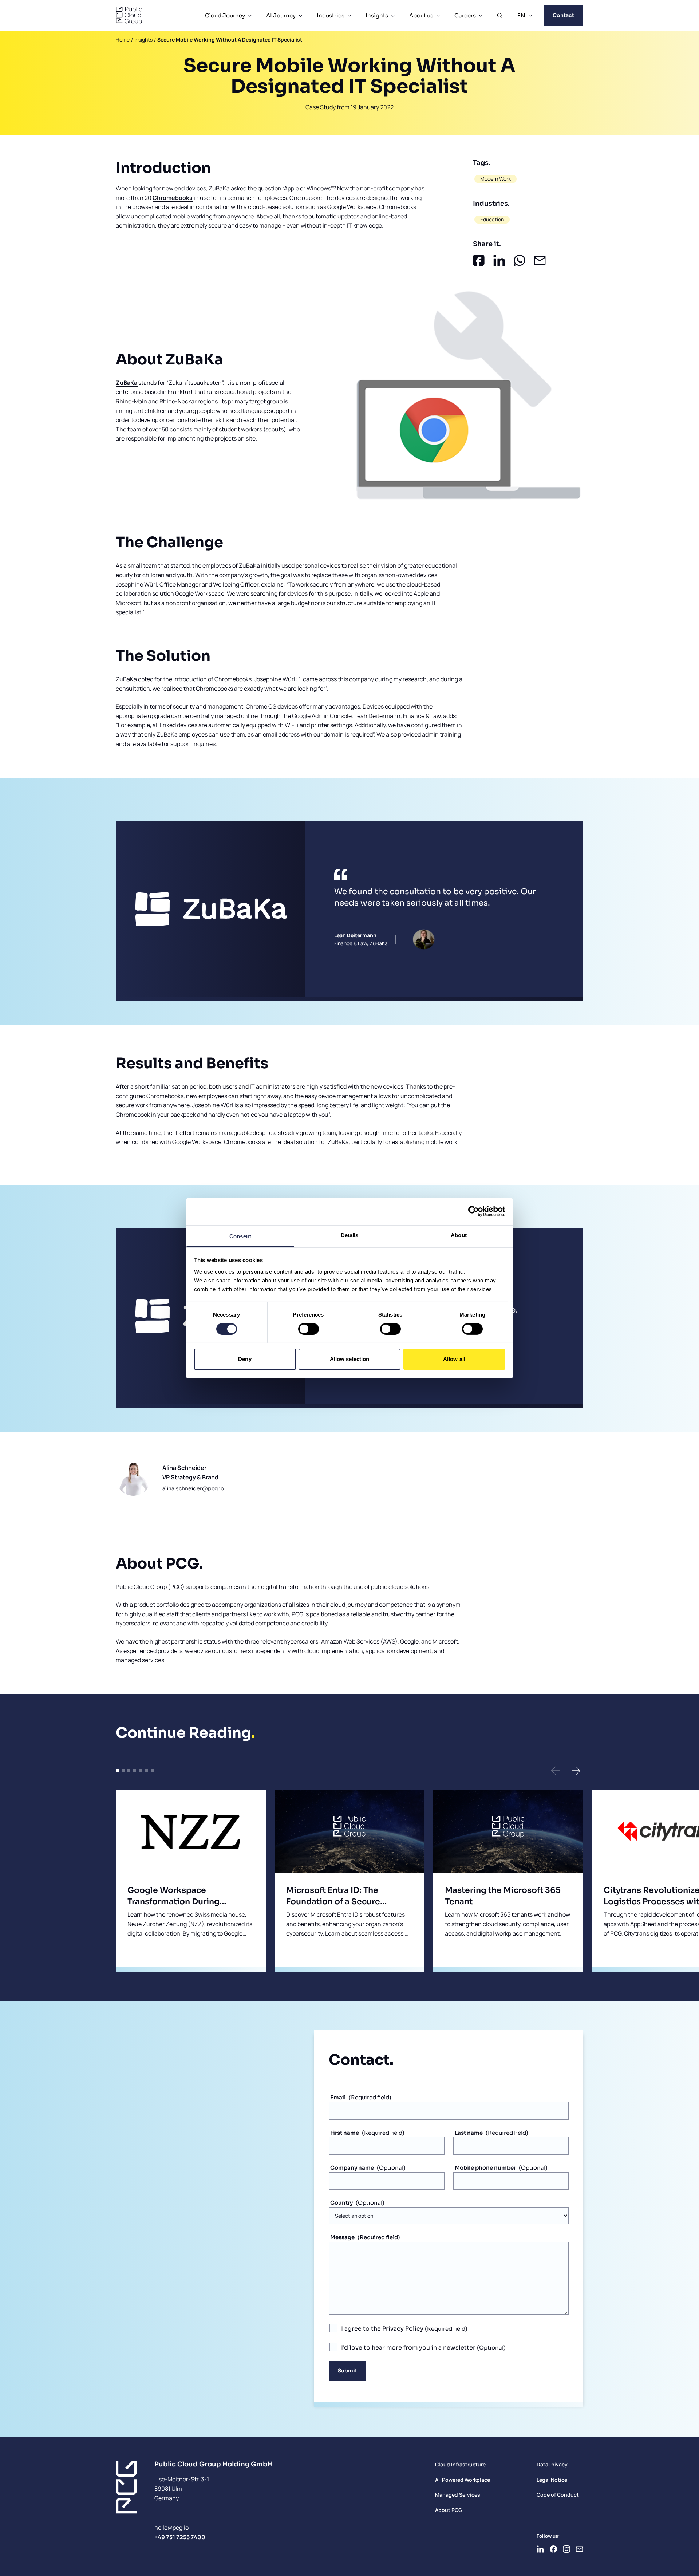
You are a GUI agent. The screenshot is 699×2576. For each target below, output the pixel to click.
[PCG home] (129, 16)
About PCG (449, 2510)
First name (345, 2133)
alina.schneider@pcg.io (193, 1488)
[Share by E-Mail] (540, 260)
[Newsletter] (580, 2549)
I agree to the (382, 2329)
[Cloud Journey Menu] (250, 16)
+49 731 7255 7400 (180, 2537)
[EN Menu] (530, 16)
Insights (377, 15)
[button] (556, 1771)
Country (341, 2203)
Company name (352, 2168)
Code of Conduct (558, 2495)
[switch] (309, 1329)
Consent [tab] (240, 1236)
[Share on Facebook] (479, 260)
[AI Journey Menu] (300, 16)
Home (123, 40)
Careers (465, 15)
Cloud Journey (225, 15)
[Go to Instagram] (566, 2549)
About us (421, 15)
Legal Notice (552, 2480)
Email (338, 2097)
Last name (469, 2133)
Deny (245, 1359)
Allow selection (350, 1359)
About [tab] (459, 1235)
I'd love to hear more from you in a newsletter (409, 2348)
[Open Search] (500, 16)
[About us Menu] (438, 16)
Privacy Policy (403, 2329)
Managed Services (458, 2495)
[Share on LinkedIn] (499, 260)
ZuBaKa (127, 383)
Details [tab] (350, 1235)
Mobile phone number (485, 2168)
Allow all (454, 1359)
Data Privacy (552, 2464)
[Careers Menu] (481, 16)
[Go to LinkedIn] (540, 2549)
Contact (563, 15)
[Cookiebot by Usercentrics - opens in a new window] (473, 1211)
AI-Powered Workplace (463, 2480)
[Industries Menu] (349, 16)
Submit (347, 2371)
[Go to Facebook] (553, 2549)
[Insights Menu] (393, 16)
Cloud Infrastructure (460, 2464)
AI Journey (281, 15)
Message (342, 2237)
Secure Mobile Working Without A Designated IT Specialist (230, 40)
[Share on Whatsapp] (520, 260)
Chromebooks (173, 198)
